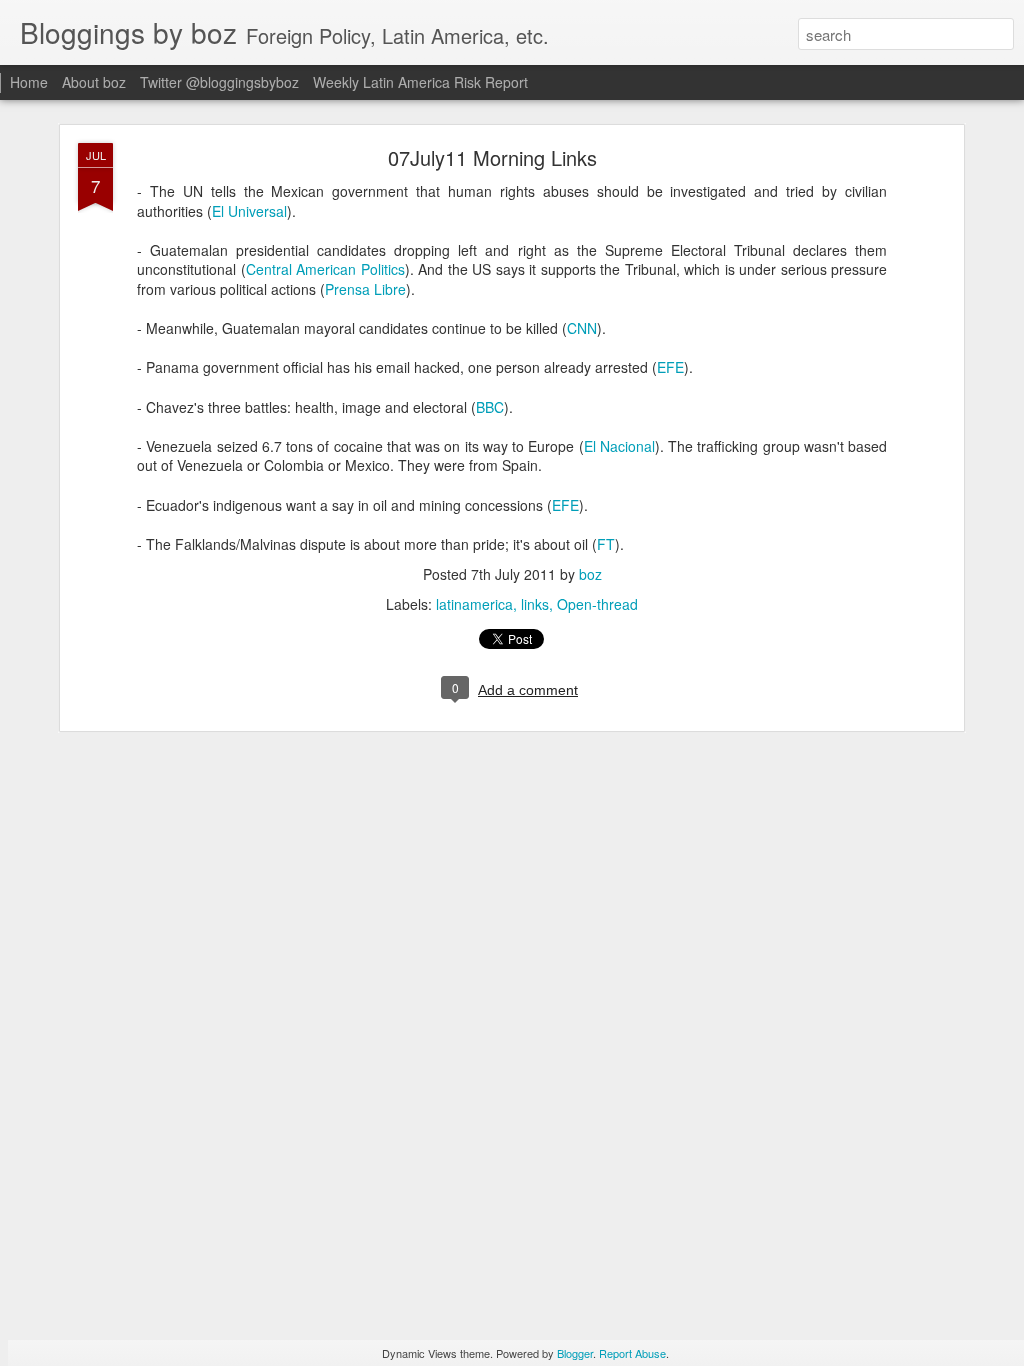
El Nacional (619, 446)
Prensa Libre (365, 289)
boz (590, 574)
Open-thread (597, 604)
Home (29, 82)
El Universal (249, 211)
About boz (94, 82)
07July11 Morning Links (492, 157)
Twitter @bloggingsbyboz (219, 82)
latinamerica (474, 604)
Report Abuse (632, 1353)
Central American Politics (325, 269)
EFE (670, 367)
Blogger (575, 1353)
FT (606, 544)
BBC (490, 407)
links (535, 604)
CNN (582, 328)
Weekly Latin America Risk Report (420, 82)
